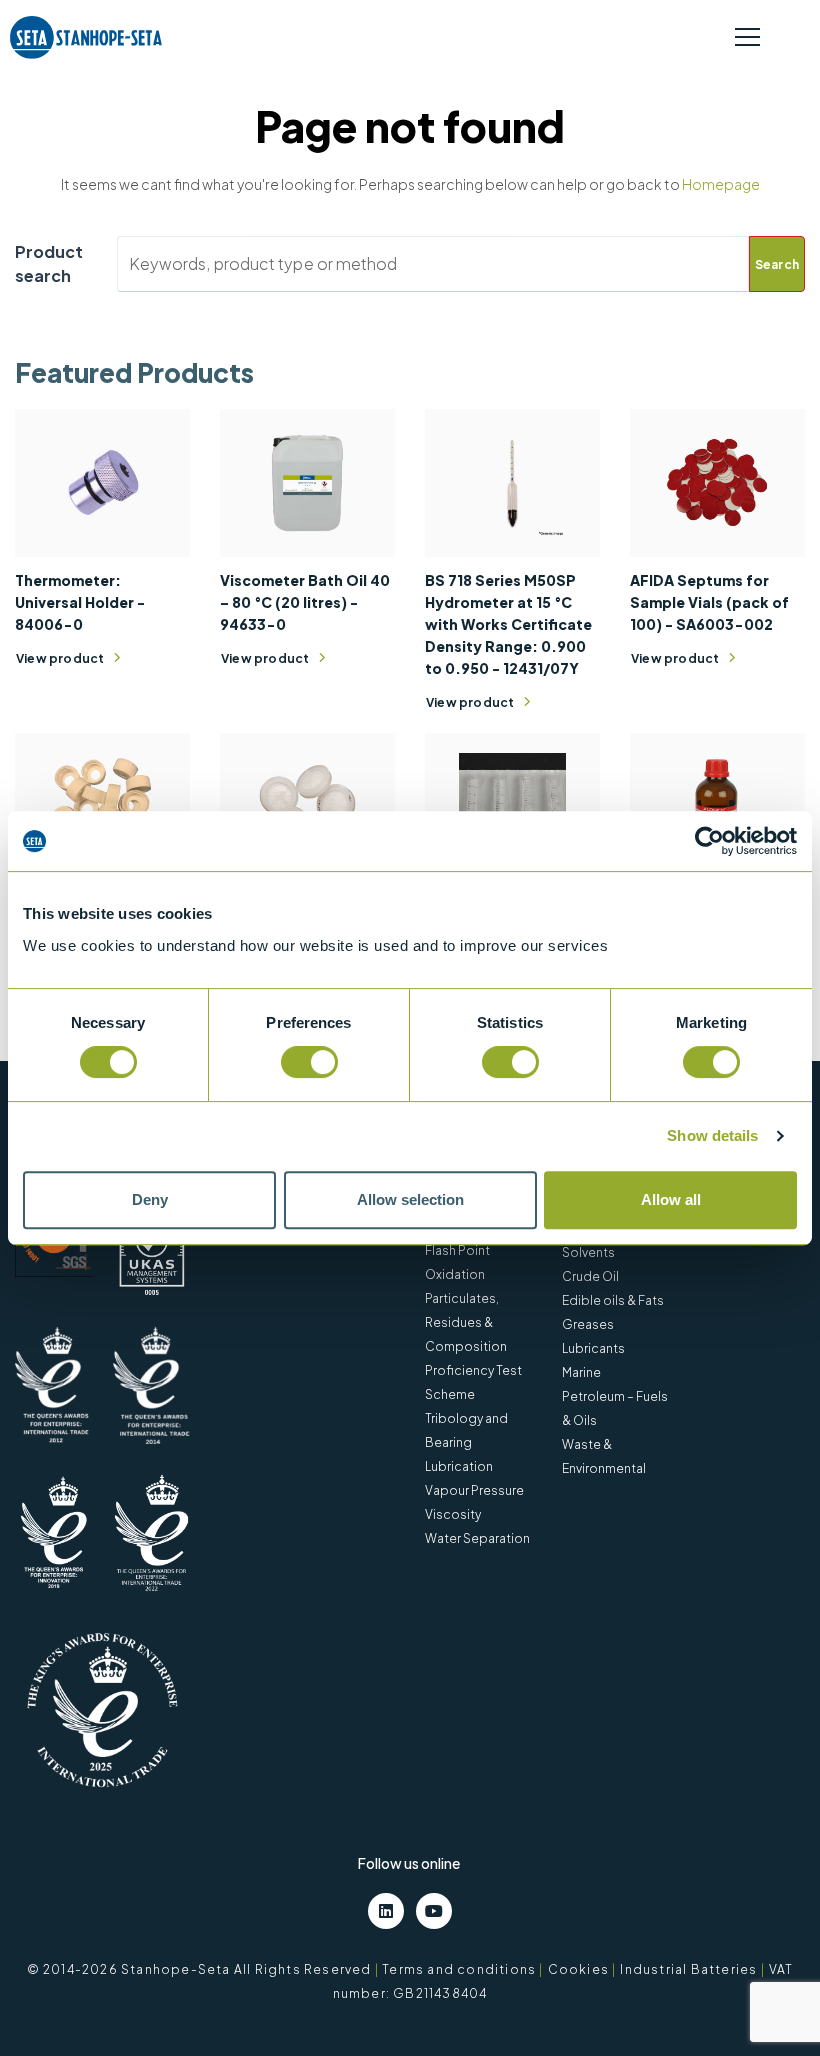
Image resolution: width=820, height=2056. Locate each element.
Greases (588, 1324)
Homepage (721, 184)
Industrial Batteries (688, 1969)
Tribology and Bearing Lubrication (466, 1442)
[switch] (309, 1062)
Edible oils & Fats (613, 1300)
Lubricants (593, 1348)
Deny (150, 1199)
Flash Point (457, 1250)
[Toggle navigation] (747, 38)
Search (777, 264)
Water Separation (477, 1538)
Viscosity (453, 1514)
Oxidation (455, 1274)
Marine (581, 1372)
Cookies (578, 1969)
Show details (712, 1135)
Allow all (671, 1199)
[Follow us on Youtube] (434, 1911)
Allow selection (410, 1199)
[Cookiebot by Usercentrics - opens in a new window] (709, 841)
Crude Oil (590, 1276)
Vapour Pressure (474, 1490)
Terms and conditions (459, 1969)
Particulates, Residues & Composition (466, 1322)
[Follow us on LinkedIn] (386, 1911)
